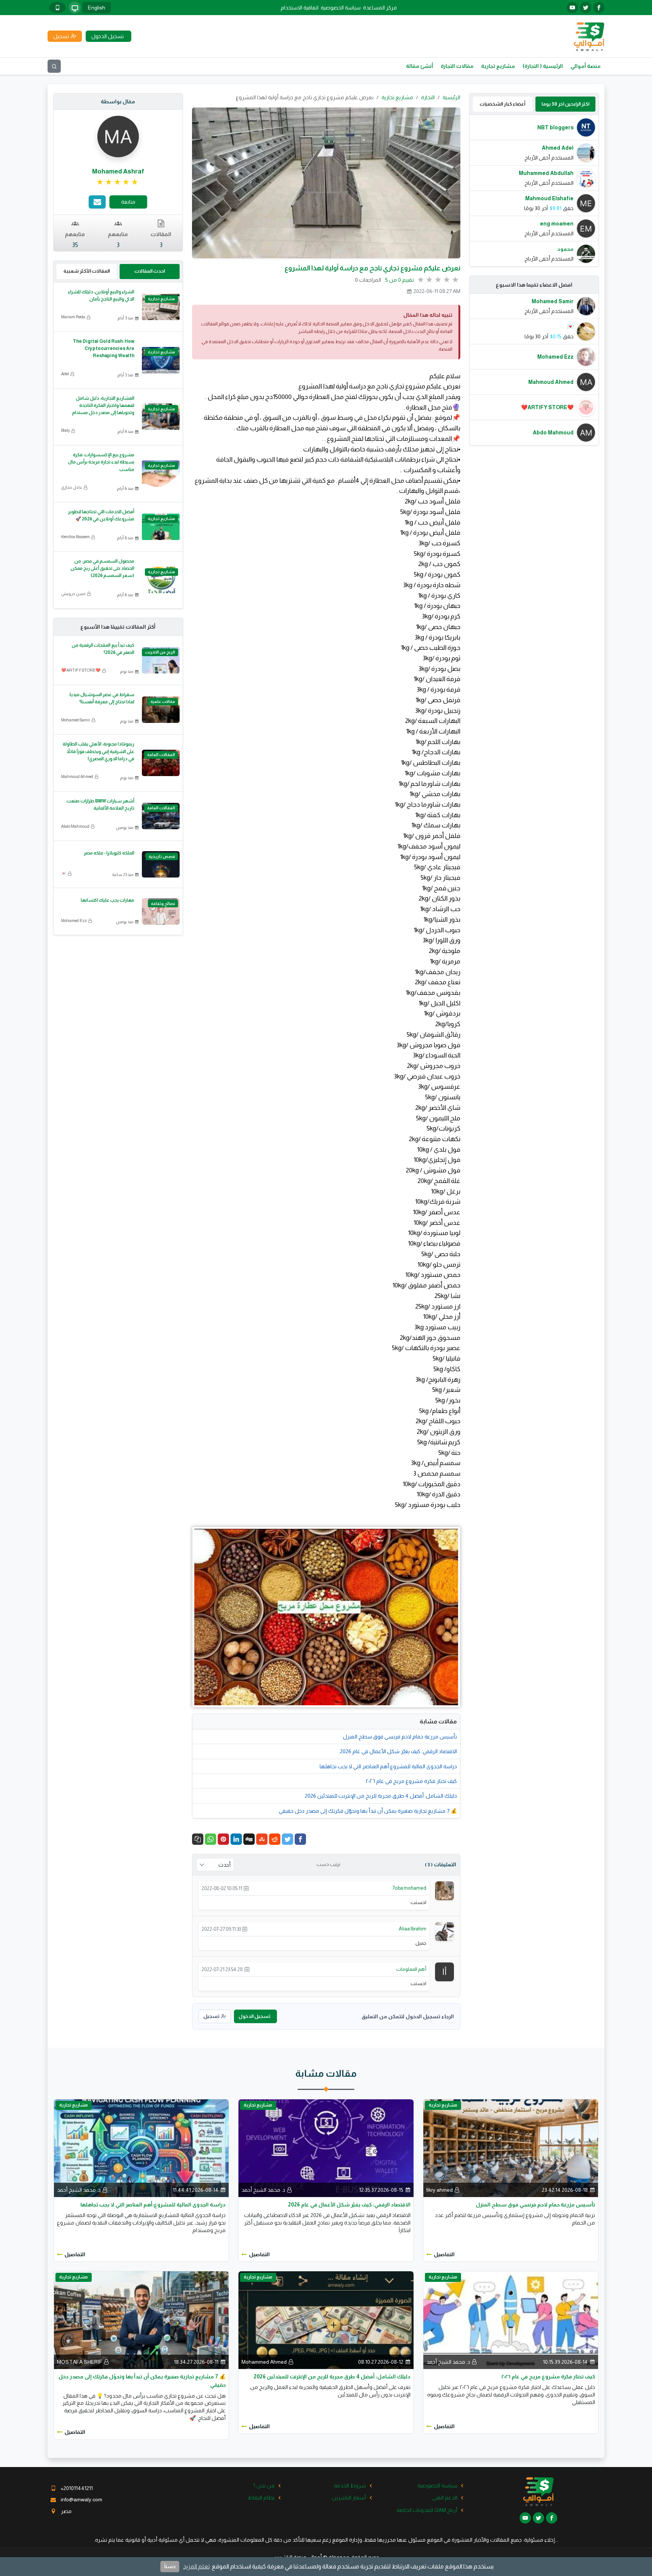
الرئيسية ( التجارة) (543, 66)
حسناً (170, 2566)
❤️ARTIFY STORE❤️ (81, 670)
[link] (118, 182)
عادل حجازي (72, 487)
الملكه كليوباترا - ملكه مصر (109, 853)
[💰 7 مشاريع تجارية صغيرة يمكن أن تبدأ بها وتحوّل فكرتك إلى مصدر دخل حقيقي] (141, 2320)
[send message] (97, 202)
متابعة (128, 202)
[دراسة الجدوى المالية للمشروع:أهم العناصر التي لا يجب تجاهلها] (141, 2148)
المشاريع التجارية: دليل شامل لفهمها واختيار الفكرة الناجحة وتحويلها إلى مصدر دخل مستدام (103, 405)
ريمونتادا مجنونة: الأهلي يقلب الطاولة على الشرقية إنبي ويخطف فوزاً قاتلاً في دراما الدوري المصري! (98, 751)
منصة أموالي (586, 66)
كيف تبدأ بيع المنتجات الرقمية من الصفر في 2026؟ (103, 649)
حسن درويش (73, 594)
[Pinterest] (223, 1839)
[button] (198, 1839)
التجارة (428, 97)
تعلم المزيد (196, 2566)
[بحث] (54, 66)
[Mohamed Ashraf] (118, 136)
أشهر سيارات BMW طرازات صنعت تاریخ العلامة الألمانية (100, 805)
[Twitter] (288, 1839)
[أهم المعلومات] (444, 1972)
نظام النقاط (261, 2498)
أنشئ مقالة (420, 66)
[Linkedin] (236, 1839)
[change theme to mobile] (57, 8)
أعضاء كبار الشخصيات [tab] (502, 104)
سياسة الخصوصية (341, 8)
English (97, 8)
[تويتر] (586, 8)
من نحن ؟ (264, 2485)
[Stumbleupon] (262, 1839)
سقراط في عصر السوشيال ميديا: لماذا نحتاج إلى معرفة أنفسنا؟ (101, 698)
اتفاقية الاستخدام (300, 8)
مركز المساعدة (380, 8)
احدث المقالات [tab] (150, 271)
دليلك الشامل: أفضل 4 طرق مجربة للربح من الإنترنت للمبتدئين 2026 (381, 1796)
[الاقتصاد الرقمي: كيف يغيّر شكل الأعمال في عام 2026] (326, 2148)
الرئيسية (451, 97)
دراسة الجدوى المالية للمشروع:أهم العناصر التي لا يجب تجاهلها (388, 1766)
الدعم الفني (445, 2498)
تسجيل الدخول (254, 2016)
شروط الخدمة (350, 2485)
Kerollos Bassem (75, 537)
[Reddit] (275, 1839)
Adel (65, 374)
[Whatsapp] (211, 1839)
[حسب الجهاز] (75, 8)
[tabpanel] (534, 191)
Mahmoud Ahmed (77, 776)
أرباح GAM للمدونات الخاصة (427, 2510)
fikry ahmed (440, 2190)
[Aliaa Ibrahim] (444, 1931)
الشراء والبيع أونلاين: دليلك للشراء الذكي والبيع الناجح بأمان (101, 295)
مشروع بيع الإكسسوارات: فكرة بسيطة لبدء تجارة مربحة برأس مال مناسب (101, 462)
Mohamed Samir (76, 720)
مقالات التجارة (457, 66)
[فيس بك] (599, 8)
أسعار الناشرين (349, 2498)
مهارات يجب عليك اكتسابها (108, 900)
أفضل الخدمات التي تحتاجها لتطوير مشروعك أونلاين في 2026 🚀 (101, 515)
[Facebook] (300, 1839)
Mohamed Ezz (74, 921)
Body (65, 430)
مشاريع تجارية (498, 66)
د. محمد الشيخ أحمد (263, 2190)
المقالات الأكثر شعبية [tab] (87, 271)
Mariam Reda (73, 317)
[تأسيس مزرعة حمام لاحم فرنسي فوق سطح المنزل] (511, 2148)
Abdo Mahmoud (75, 826)
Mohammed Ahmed (264, 2362)
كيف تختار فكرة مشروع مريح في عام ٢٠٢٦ (411, 1781)
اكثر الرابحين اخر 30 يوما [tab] (565, 104)
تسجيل (211, 2016)
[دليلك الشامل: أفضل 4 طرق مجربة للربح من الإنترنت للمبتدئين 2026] (326, 2320)
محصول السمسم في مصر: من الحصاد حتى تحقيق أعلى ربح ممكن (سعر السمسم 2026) (102, 568)
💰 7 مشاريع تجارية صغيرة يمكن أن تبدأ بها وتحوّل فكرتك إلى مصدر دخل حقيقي (368, 1811)
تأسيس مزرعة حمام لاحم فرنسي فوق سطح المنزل (400, 1737)
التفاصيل (444, 2254)
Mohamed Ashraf (118, 171)
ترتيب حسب (328, 1864)
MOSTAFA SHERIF (80, 2362)
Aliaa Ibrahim (413, 1929)
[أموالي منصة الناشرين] (589, 36)
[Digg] (249, 1839)
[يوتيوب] (572, 8)
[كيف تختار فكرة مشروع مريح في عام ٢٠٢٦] (511, 2320)
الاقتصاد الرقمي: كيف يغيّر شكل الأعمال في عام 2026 (398, 1751)
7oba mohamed (409, 1888)
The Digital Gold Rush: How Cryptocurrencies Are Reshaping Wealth (104, 348)
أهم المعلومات (411, 1969)
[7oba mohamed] (444, 1890)
